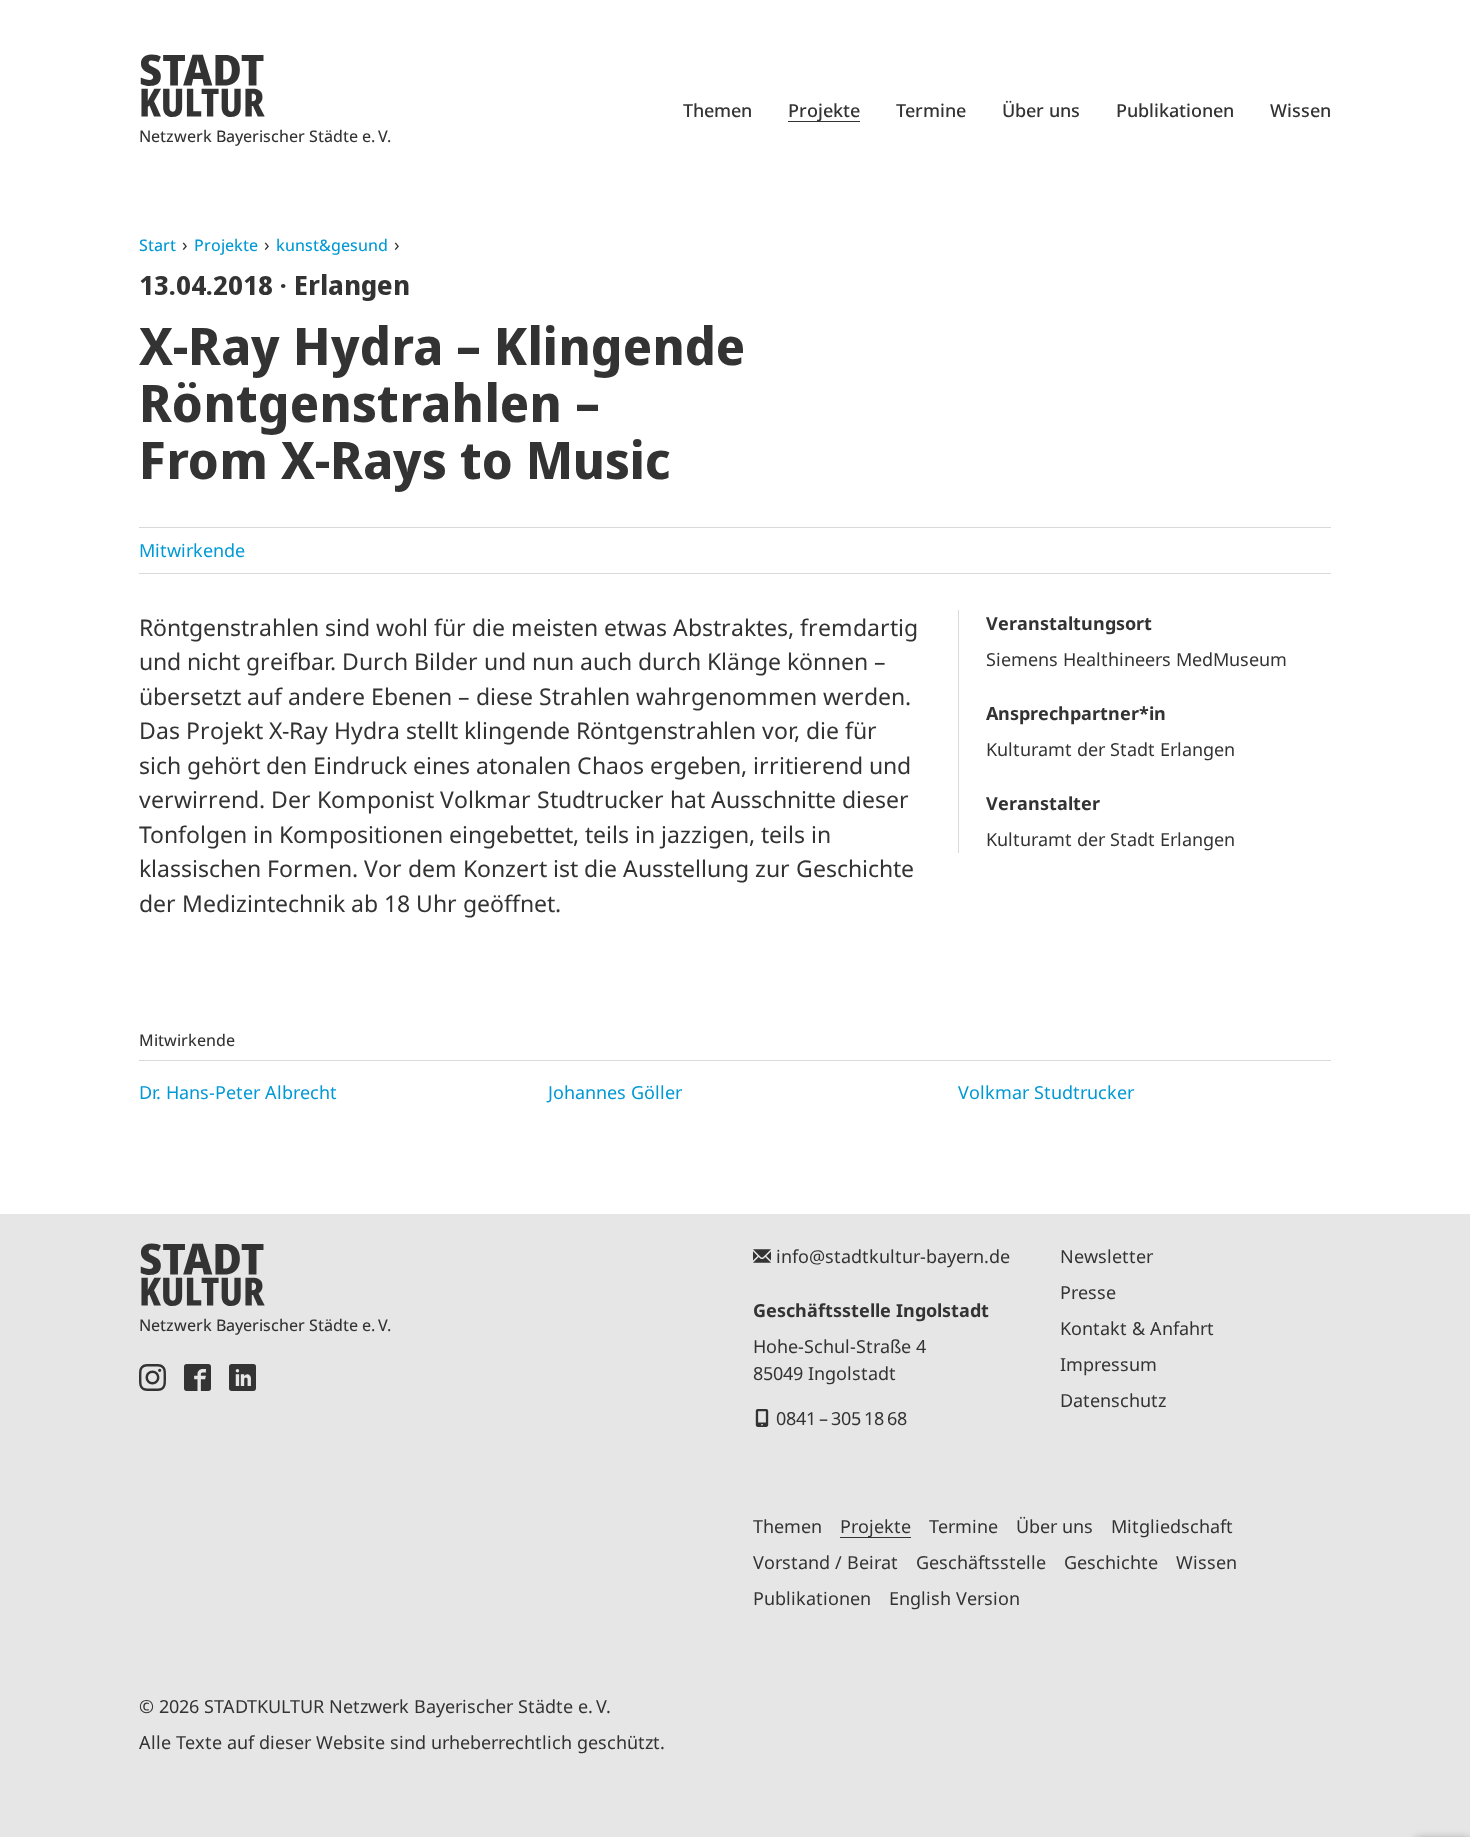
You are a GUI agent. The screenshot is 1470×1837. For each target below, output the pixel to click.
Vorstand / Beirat (825, 1562)
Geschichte (1111, 1562)
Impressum (1108, 1364)
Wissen (1300, 110)
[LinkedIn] (242, 1506)
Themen (717, 110)
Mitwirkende (192, 550)
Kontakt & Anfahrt (1137, 1328)
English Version (954, 1598)
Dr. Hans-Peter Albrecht (238, 1092)
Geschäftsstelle (981, 1562)
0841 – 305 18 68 (841, 1418)
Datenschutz (1113, 1400)
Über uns (1041, 110)
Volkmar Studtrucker (1046, 1092)
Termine (931, 110)
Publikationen (1175, 110)
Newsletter (1106, 1256)
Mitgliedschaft (1172, 1526)
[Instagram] (152, 1506)
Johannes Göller (615, 1092)
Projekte (824, 110)
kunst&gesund (332, 245)
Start (157, 245)
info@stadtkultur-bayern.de (893, 1256)
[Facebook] (197, 1506)
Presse (1088, 1292)
